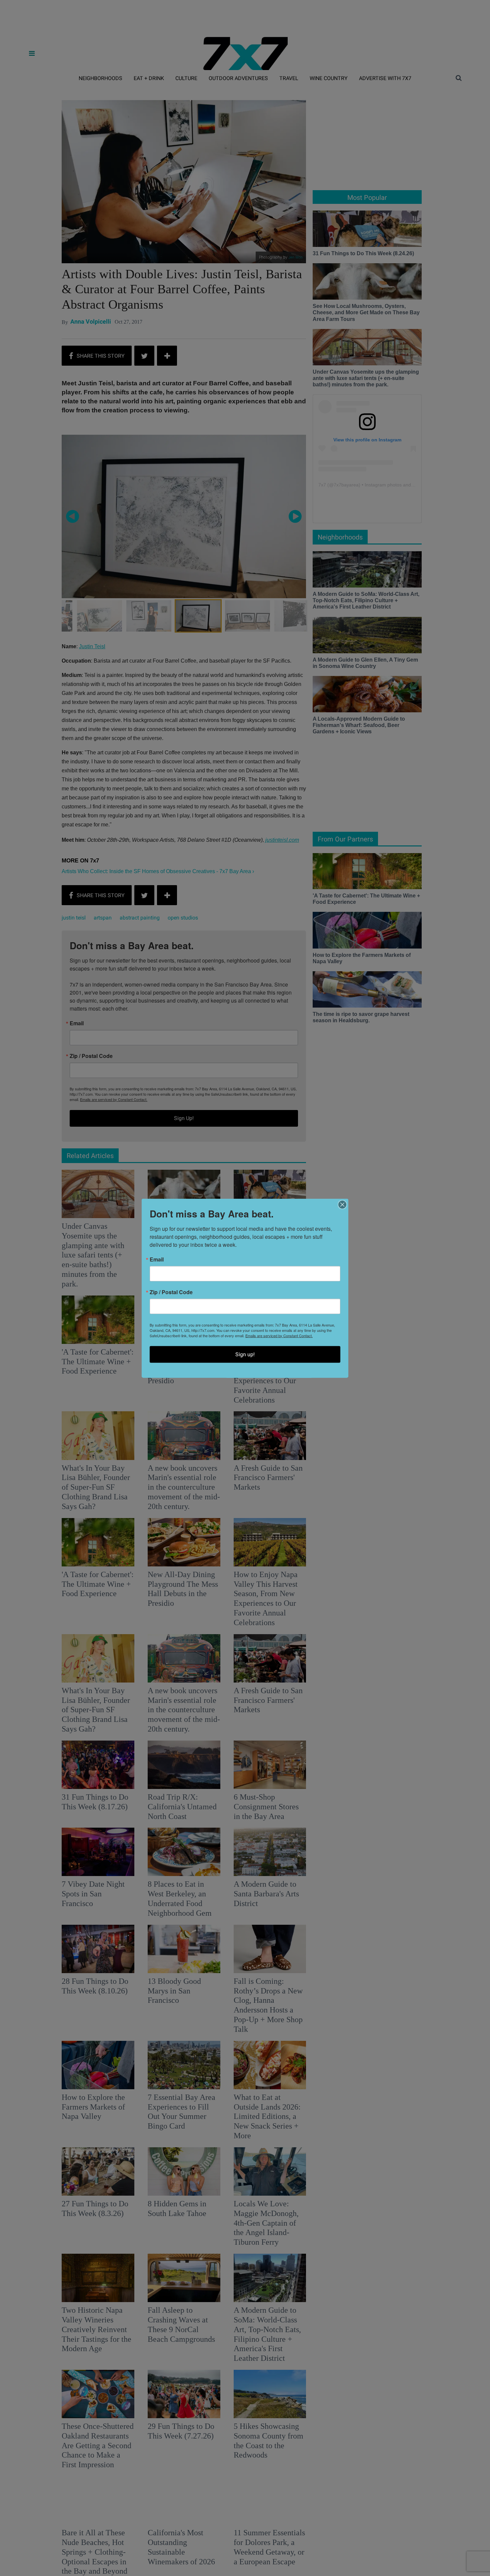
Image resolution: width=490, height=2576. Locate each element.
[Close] (342, 1204)
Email (157, 1259)
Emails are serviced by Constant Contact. (279, 1335)
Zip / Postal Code (171, 1292)
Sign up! (245, 1354)
